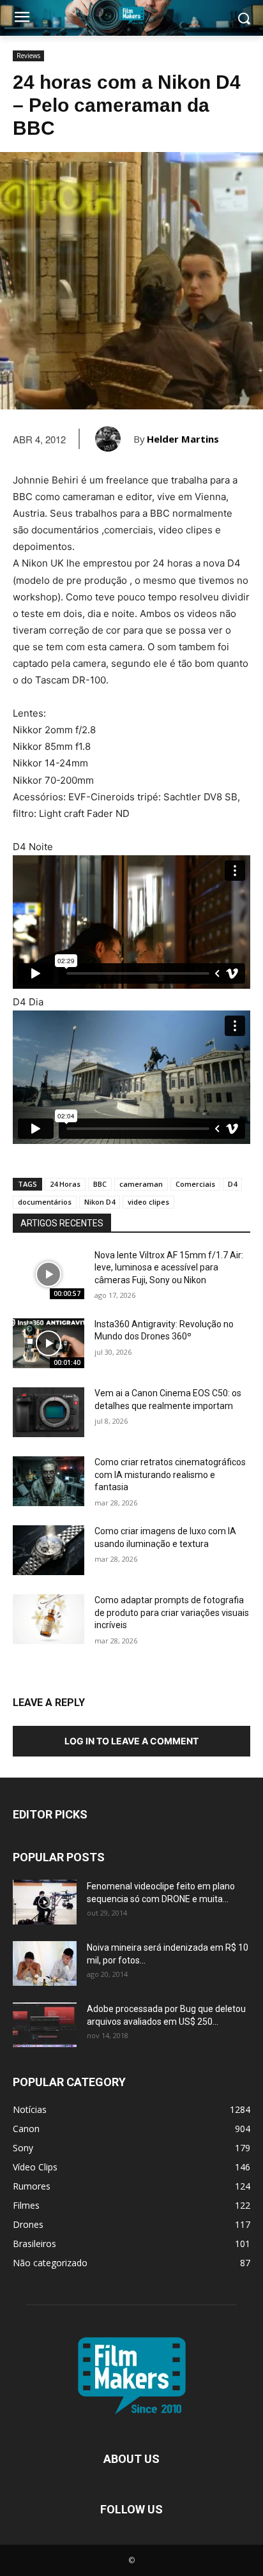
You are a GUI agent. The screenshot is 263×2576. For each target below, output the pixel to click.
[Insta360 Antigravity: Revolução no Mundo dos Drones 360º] (49, 1343)
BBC (100, 1184)
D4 (232, 1184)
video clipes (148, 1202)
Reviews (28, 56)
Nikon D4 (100, 1202)
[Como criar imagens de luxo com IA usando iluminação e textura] (49, 1550)
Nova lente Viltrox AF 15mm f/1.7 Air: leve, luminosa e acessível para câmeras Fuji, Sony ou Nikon (169, 1268)
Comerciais (195, 1184)
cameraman (141, 1184)
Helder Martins (183, 439)
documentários (45, 1202)
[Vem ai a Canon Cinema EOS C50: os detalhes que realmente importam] (49, 1412)
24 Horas (65, 1184)
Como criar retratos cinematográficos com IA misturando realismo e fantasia (170, 1475)
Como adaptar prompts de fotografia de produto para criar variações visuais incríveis (172, 1612)
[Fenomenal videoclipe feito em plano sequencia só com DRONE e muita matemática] (45, 1902)
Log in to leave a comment (131, 1741)
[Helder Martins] (114, 439)
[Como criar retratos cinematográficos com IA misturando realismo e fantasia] (49, 1481)
